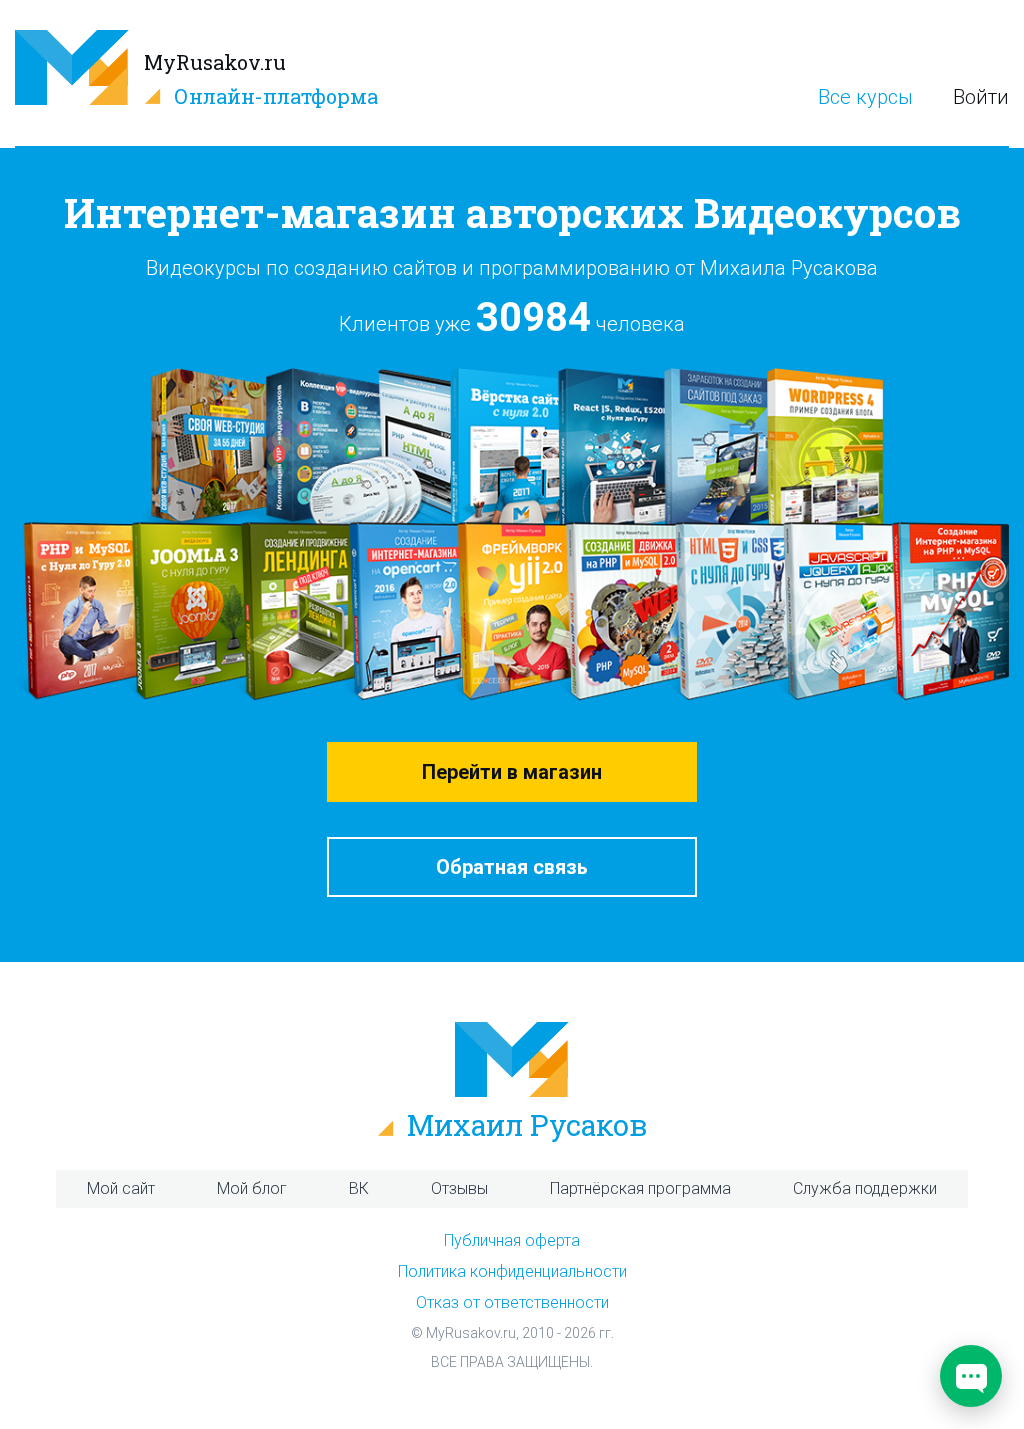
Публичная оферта (512, 1240)
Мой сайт (121, 1188)
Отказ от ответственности (512, 1302)
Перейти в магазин (512, 772)
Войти (981, 97)
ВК (359, 1188)
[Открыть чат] (971, 1376)
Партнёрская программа (640, 1188)
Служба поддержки (865, 1188)
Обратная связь (512, 867)
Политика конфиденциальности (512, 1271)
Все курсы (865, 97)
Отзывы (459, 1188)
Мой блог (252, 1188)
